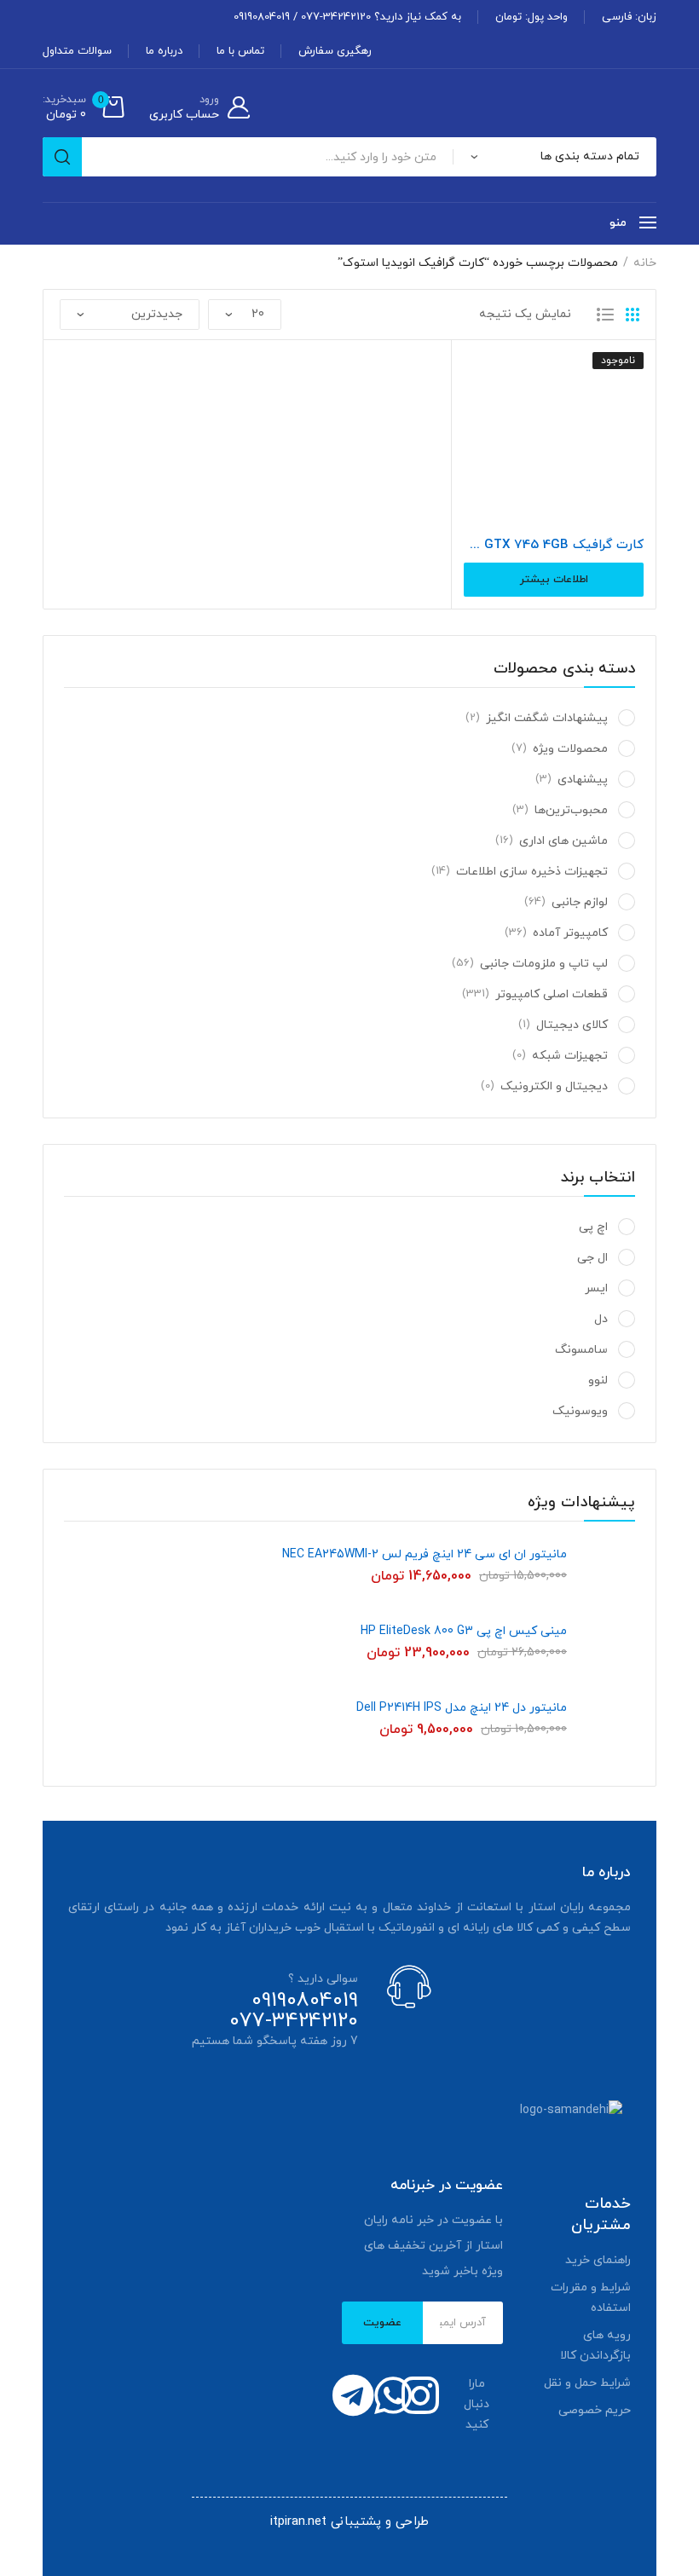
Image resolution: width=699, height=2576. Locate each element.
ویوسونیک (580, 1411)
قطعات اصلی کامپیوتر (552, 994)
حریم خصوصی (595, 2410)
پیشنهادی (583, 780)
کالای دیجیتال (572, 1025)
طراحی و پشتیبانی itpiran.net (349, 2522)
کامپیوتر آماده (570, 933)
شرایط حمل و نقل (587, 2383)
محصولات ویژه (570, 749)
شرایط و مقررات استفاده (591, 2298)
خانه (645, 263)
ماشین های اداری (563, 841)
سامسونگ (581, 1350)
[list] (605, 315)
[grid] (633, 315)
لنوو (598, 1380)
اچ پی (593, 1227)
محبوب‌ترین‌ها (571, 810)
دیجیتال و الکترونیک (554, 1086)
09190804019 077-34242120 (294, 2011)
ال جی (592, 1258)
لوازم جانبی (580, 902)
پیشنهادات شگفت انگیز (547, 718)
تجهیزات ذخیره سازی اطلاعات (532, 872)
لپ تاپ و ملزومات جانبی (544, 964)
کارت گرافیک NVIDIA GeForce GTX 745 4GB (554, 546)
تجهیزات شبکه (570, 1056)
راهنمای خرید (598, 2260)
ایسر (596, 1288)
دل (601, 1319)
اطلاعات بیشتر (554, 580)
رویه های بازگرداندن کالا (595, 2345)
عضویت (382, 2323)
